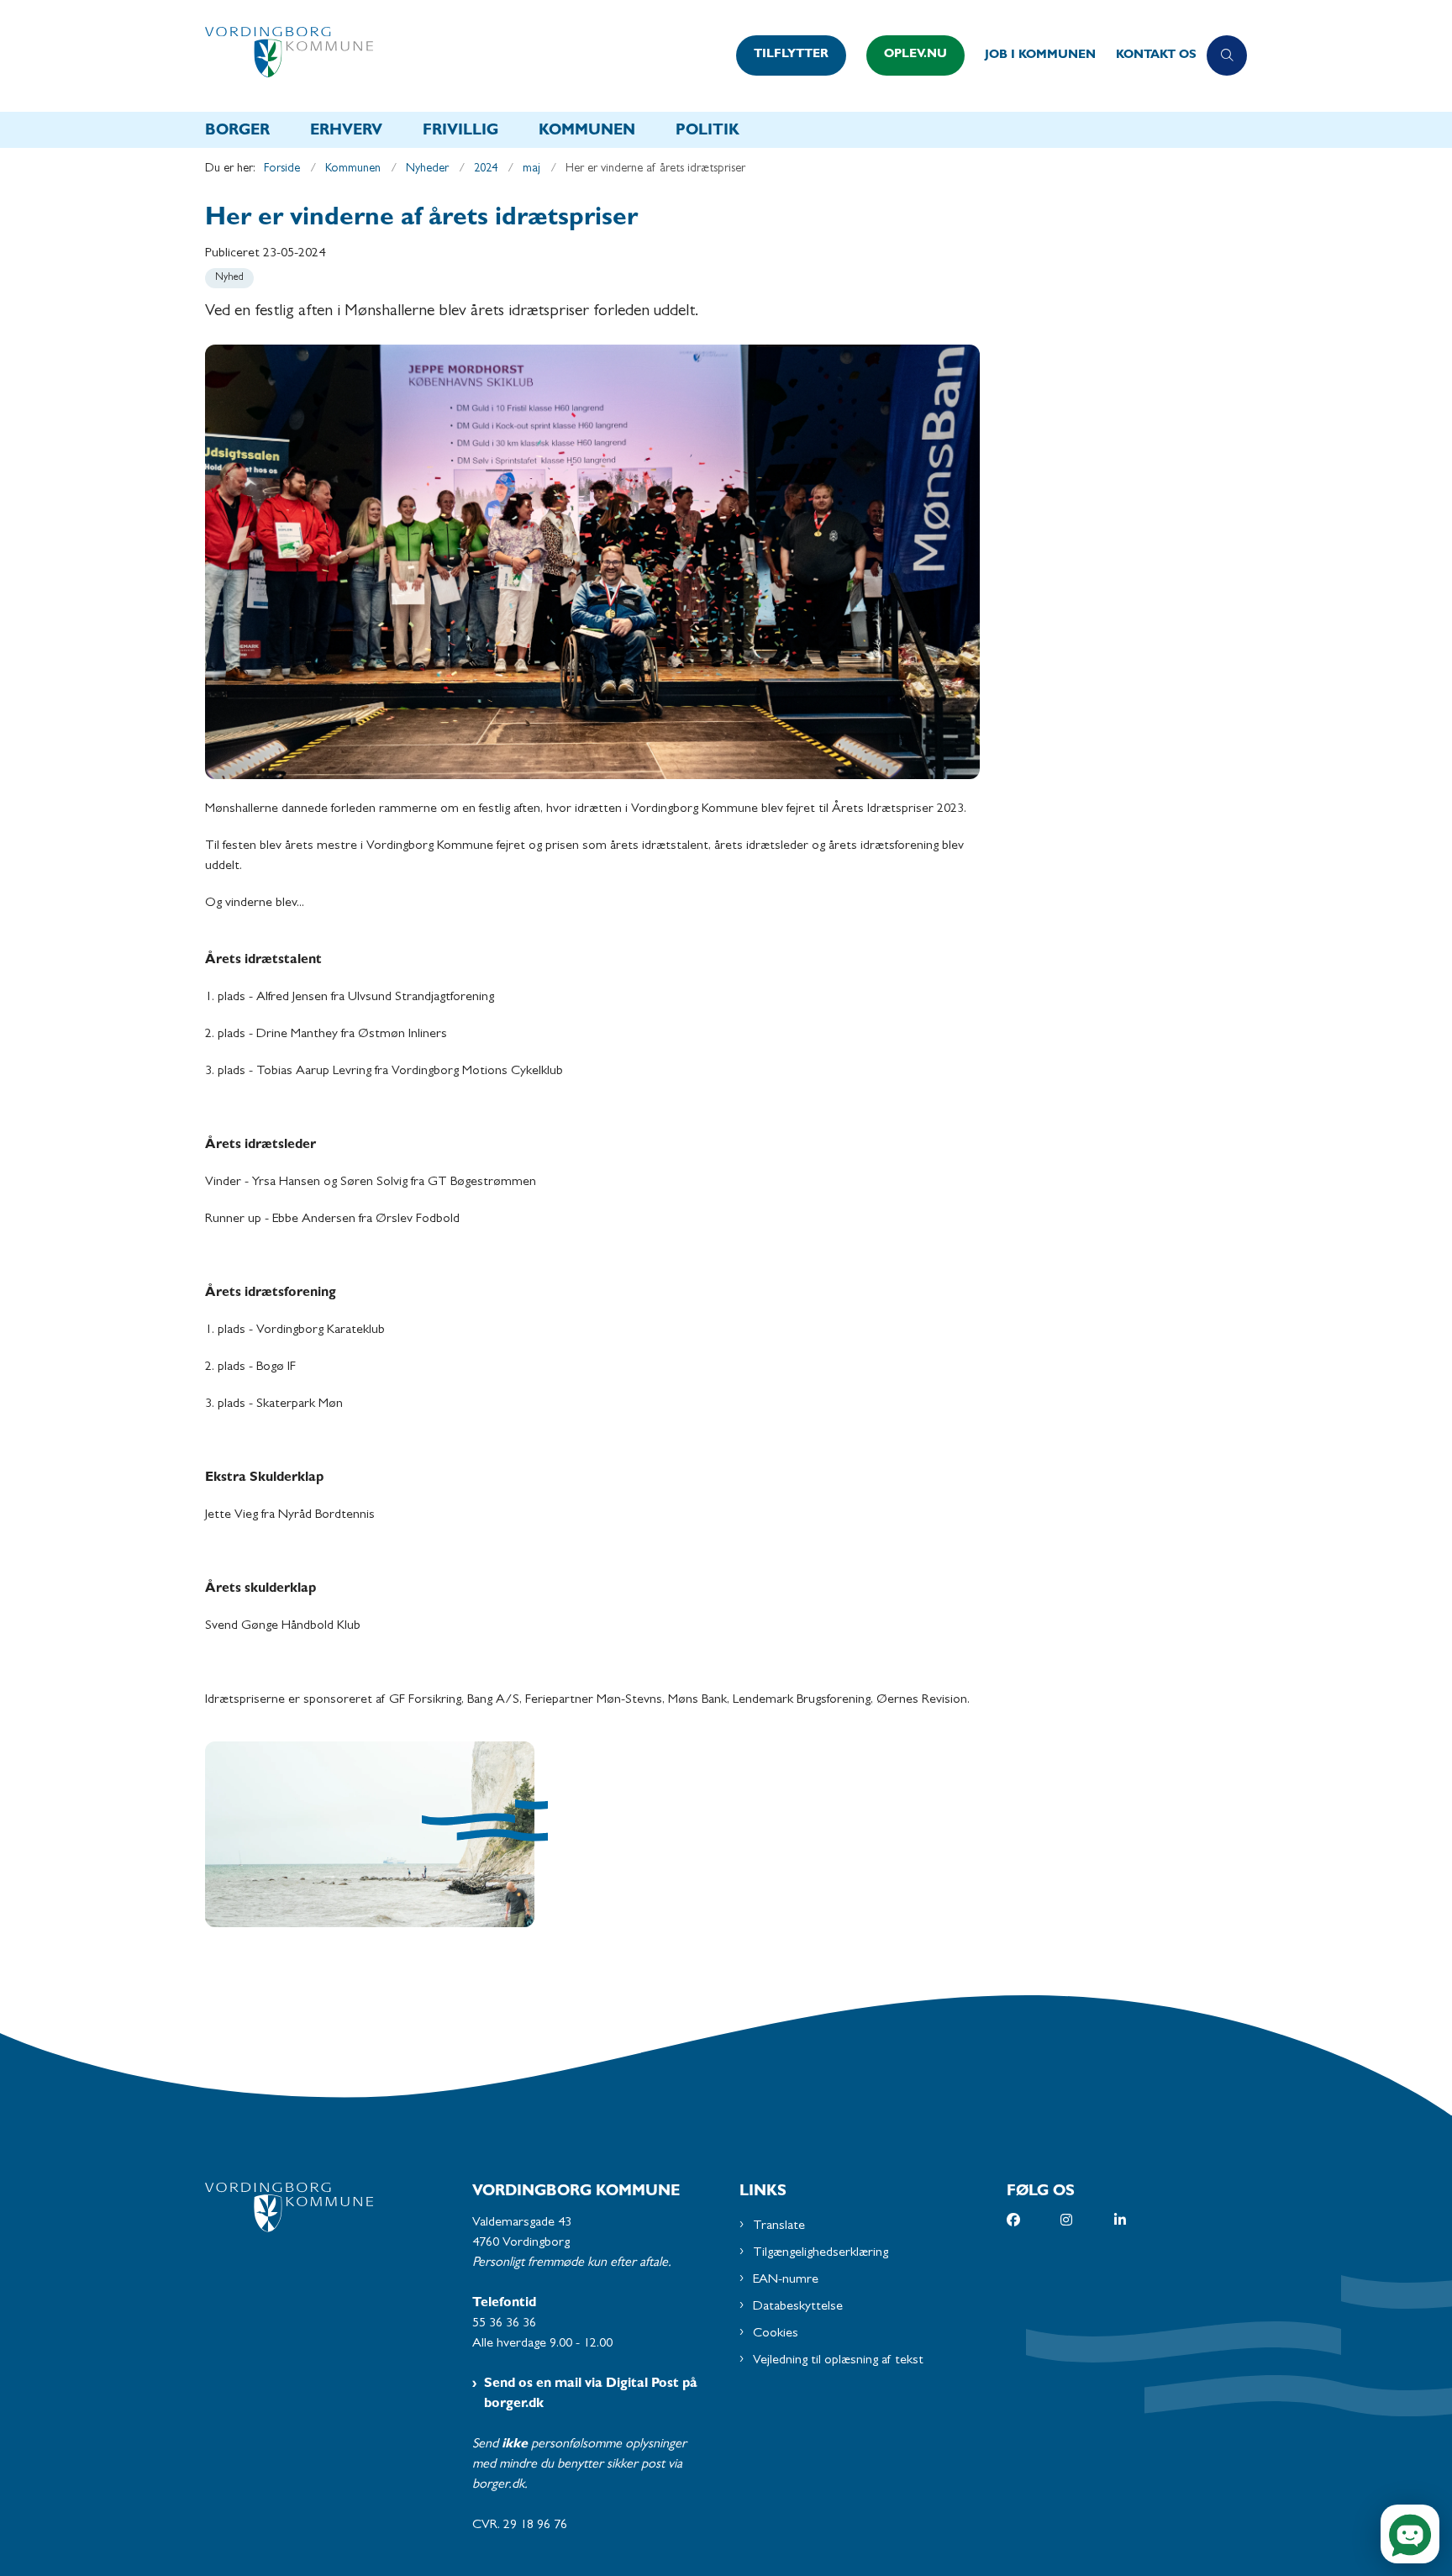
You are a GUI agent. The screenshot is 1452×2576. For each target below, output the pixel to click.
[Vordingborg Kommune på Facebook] (1034, 2220)
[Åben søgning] (1227, 55)
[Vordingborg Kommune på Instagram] (1087, 2220)
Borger (237, 132)
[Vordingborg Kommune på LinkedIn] (1141, 2220)
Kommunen (587, 132)
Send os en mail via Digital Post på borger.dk (591, 2394)
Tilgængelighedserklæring (821, 2253)
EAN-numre (786, 2280)
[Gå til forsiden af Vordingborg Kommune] (466, 56)
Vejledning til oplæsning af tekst (838, 2361)
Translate (779, 2226)
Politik (708, 132)
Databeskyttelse (798, 2307)
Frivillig (460, 132)
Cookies (776, 2334)
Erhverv (346, 132)
